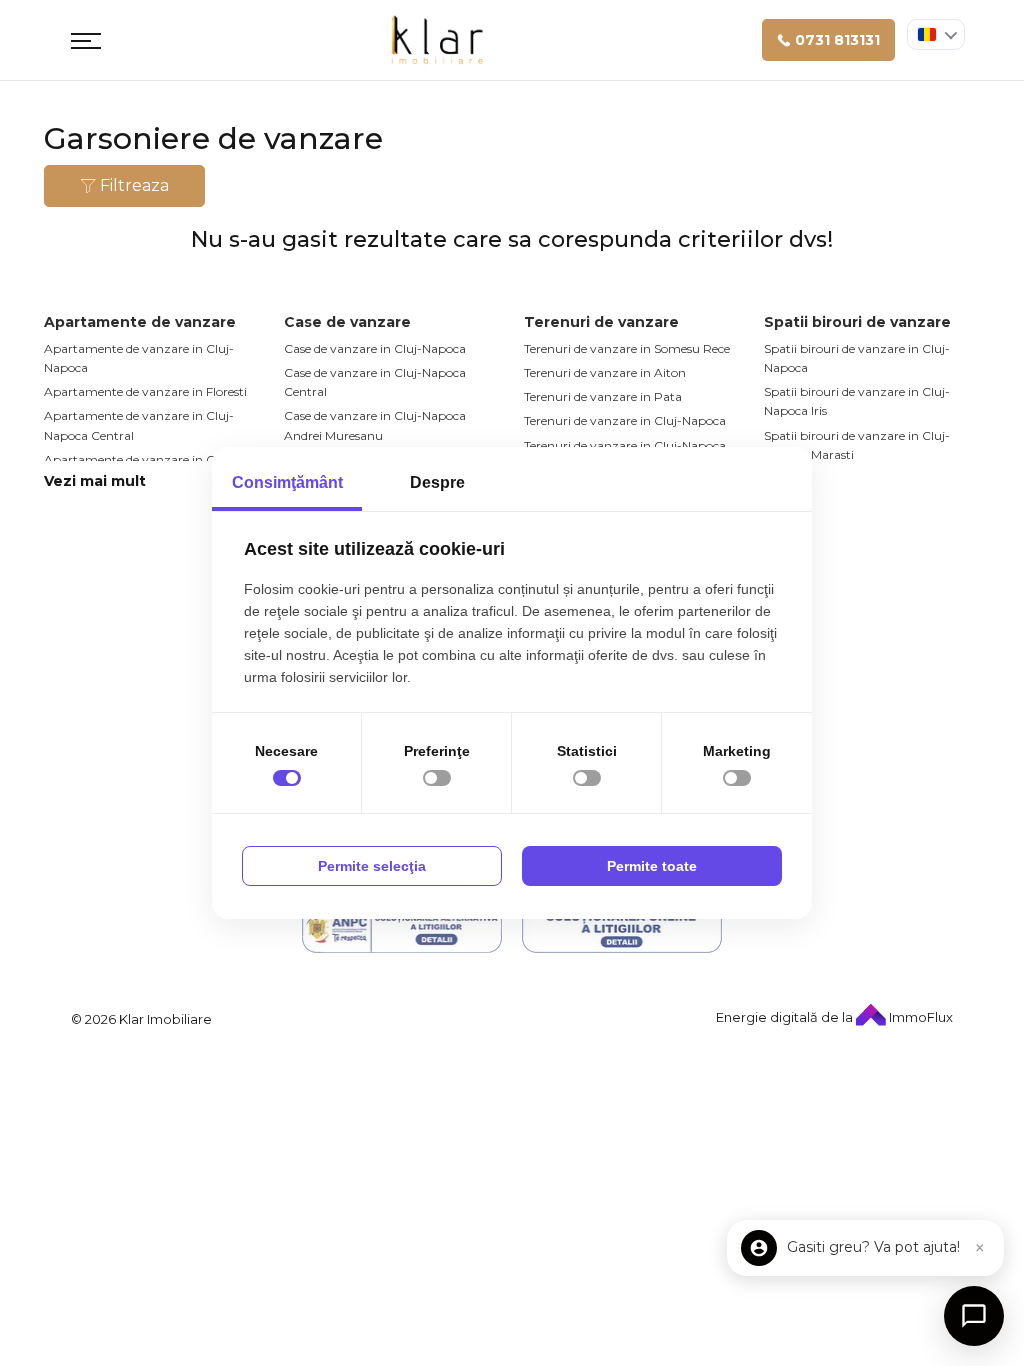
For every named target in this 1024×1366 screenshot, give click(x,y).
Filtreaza (132, 185)
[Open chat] (974, 1316)
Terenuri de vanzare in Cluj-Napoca (625, 420)
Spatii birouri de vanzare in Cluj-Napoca (857, 358)
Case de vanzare (347, 322)
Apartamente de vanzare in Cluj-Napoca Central (139, 425)
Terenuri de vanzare (601, 322)
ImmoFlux (919, 1017)
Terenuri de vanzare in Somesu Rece (627, 348)
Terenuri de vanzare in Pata (603, 396)
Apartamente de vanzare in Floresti (145, 391)
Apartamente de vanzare (140, 322)
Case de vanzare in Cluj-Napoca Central (375, 382)
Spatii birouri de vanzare (857, 322)
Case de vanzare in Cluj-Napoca (375, 348)
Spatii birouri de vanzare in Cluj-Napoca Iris (857, 401)
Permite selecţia (372, 866)
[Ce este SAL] (402, 928)
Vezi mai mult (95, 481)
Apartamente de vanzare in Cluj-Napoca (139, 358)
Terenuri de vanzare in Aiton (605, 372)
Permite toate (652, 866)
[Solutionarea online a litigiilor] (622, 928)
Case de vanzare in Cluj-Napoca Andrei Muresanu (375, 425)
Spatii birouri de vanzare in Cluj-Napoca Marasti (857, 445)
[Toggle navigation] (86, 40)
